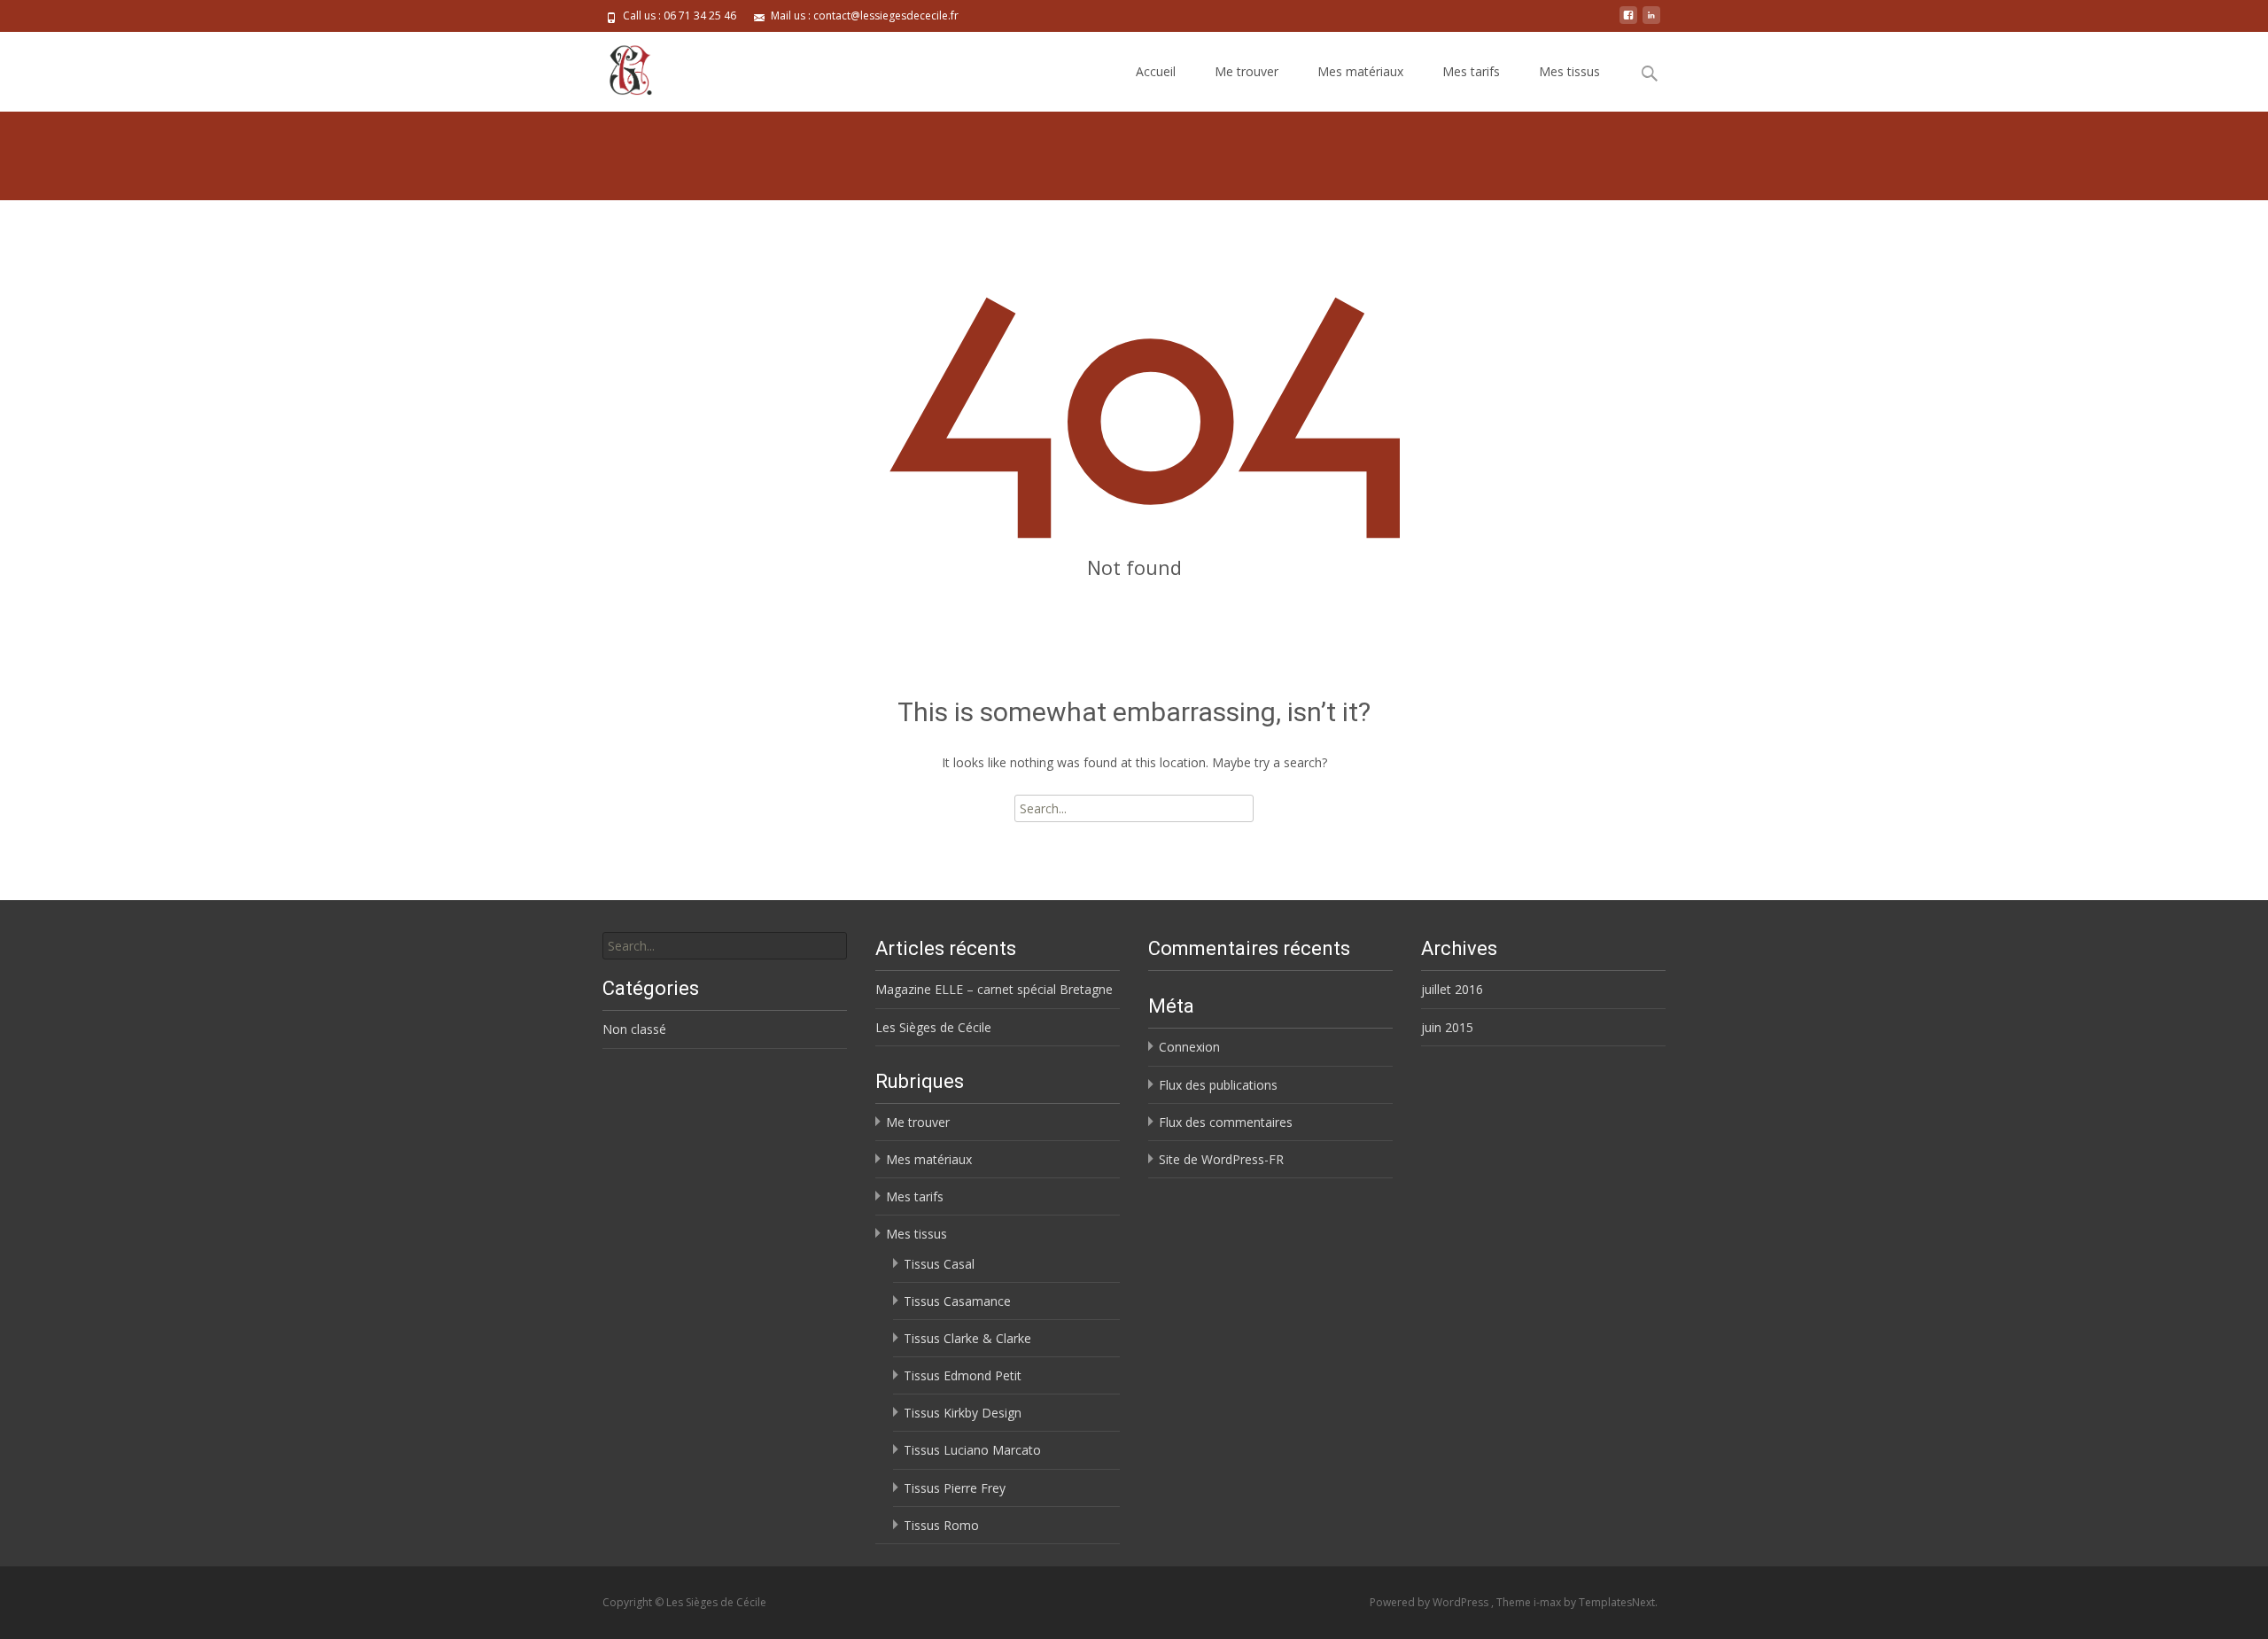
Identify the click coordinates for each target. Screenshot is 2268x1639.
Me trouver (1247, 71)
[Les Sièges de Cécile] (616, 67)
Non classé (634, 1029)
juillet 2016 (1452, 989)
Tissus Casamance (957, 1301)
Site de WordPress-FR (1221, 1159)
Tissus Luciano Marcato (972, 1450)
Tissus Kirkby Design (963, 1413)
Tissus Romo (941, 1525)
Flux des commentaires (1226, 1122)
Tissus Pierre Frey (955, 1488)
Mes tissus (1569, 71)
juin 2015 (1447, 1027)
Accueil (1156, 71)
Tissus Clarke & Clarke (967, 1338)
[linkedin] (1651, 22)
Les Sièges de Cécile (933, 1027)
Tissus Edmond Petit (963, 1375)
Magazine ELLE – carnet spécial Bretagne (994, 989)
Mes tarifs (1471, 71)
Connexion (1189, 1047)
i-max (1549, 1602)
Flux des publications (1218, 1085)
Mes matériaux (1360, 71)
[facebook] (1628, 22)
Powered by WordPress (1430, 1602)
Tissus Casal (939, 1264)
